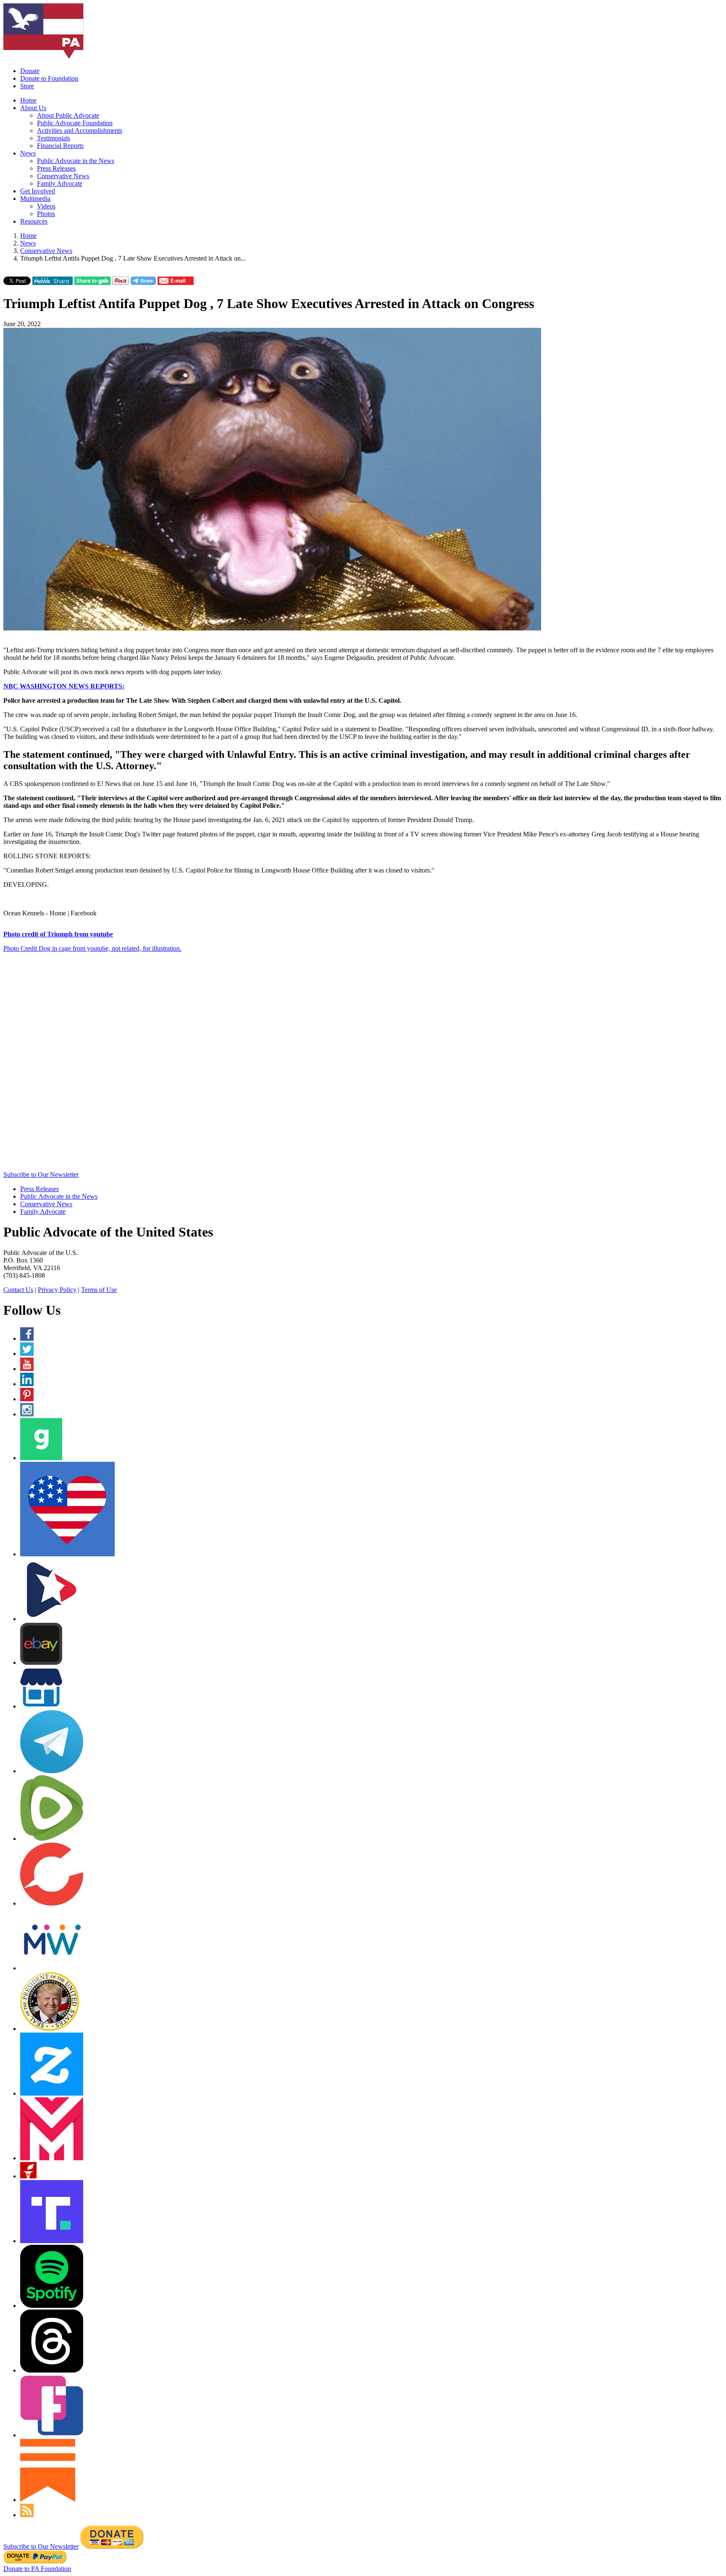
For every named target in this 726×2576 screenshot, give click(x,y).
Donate (30, 71)
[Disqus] (363, 1064)
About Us (33, 108)
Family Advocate (60, 183)
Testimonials (54, 138)
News (28, 153)
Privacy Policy (57, 1290)
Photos (46, 214)
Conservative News (63, 176)
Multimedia (35, 199)
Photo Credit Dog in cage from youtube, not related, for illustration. (92, 948)
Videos (46, 206)
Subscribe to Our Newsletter (41, 1175)
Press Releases (56, 168)
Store (27, 86)
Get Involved (38, 191)
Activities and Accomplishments (80, 131)
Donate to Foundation (49, 78)
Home (28, 100)
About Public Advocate (68, 115)
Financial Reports (60, 146)
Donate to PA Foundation (37, 2569)
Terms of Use (99, 1290)
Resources (34, 221)
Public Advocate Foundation (75, 123)
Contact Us (18, 1290)
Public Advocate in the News (76, 161)
